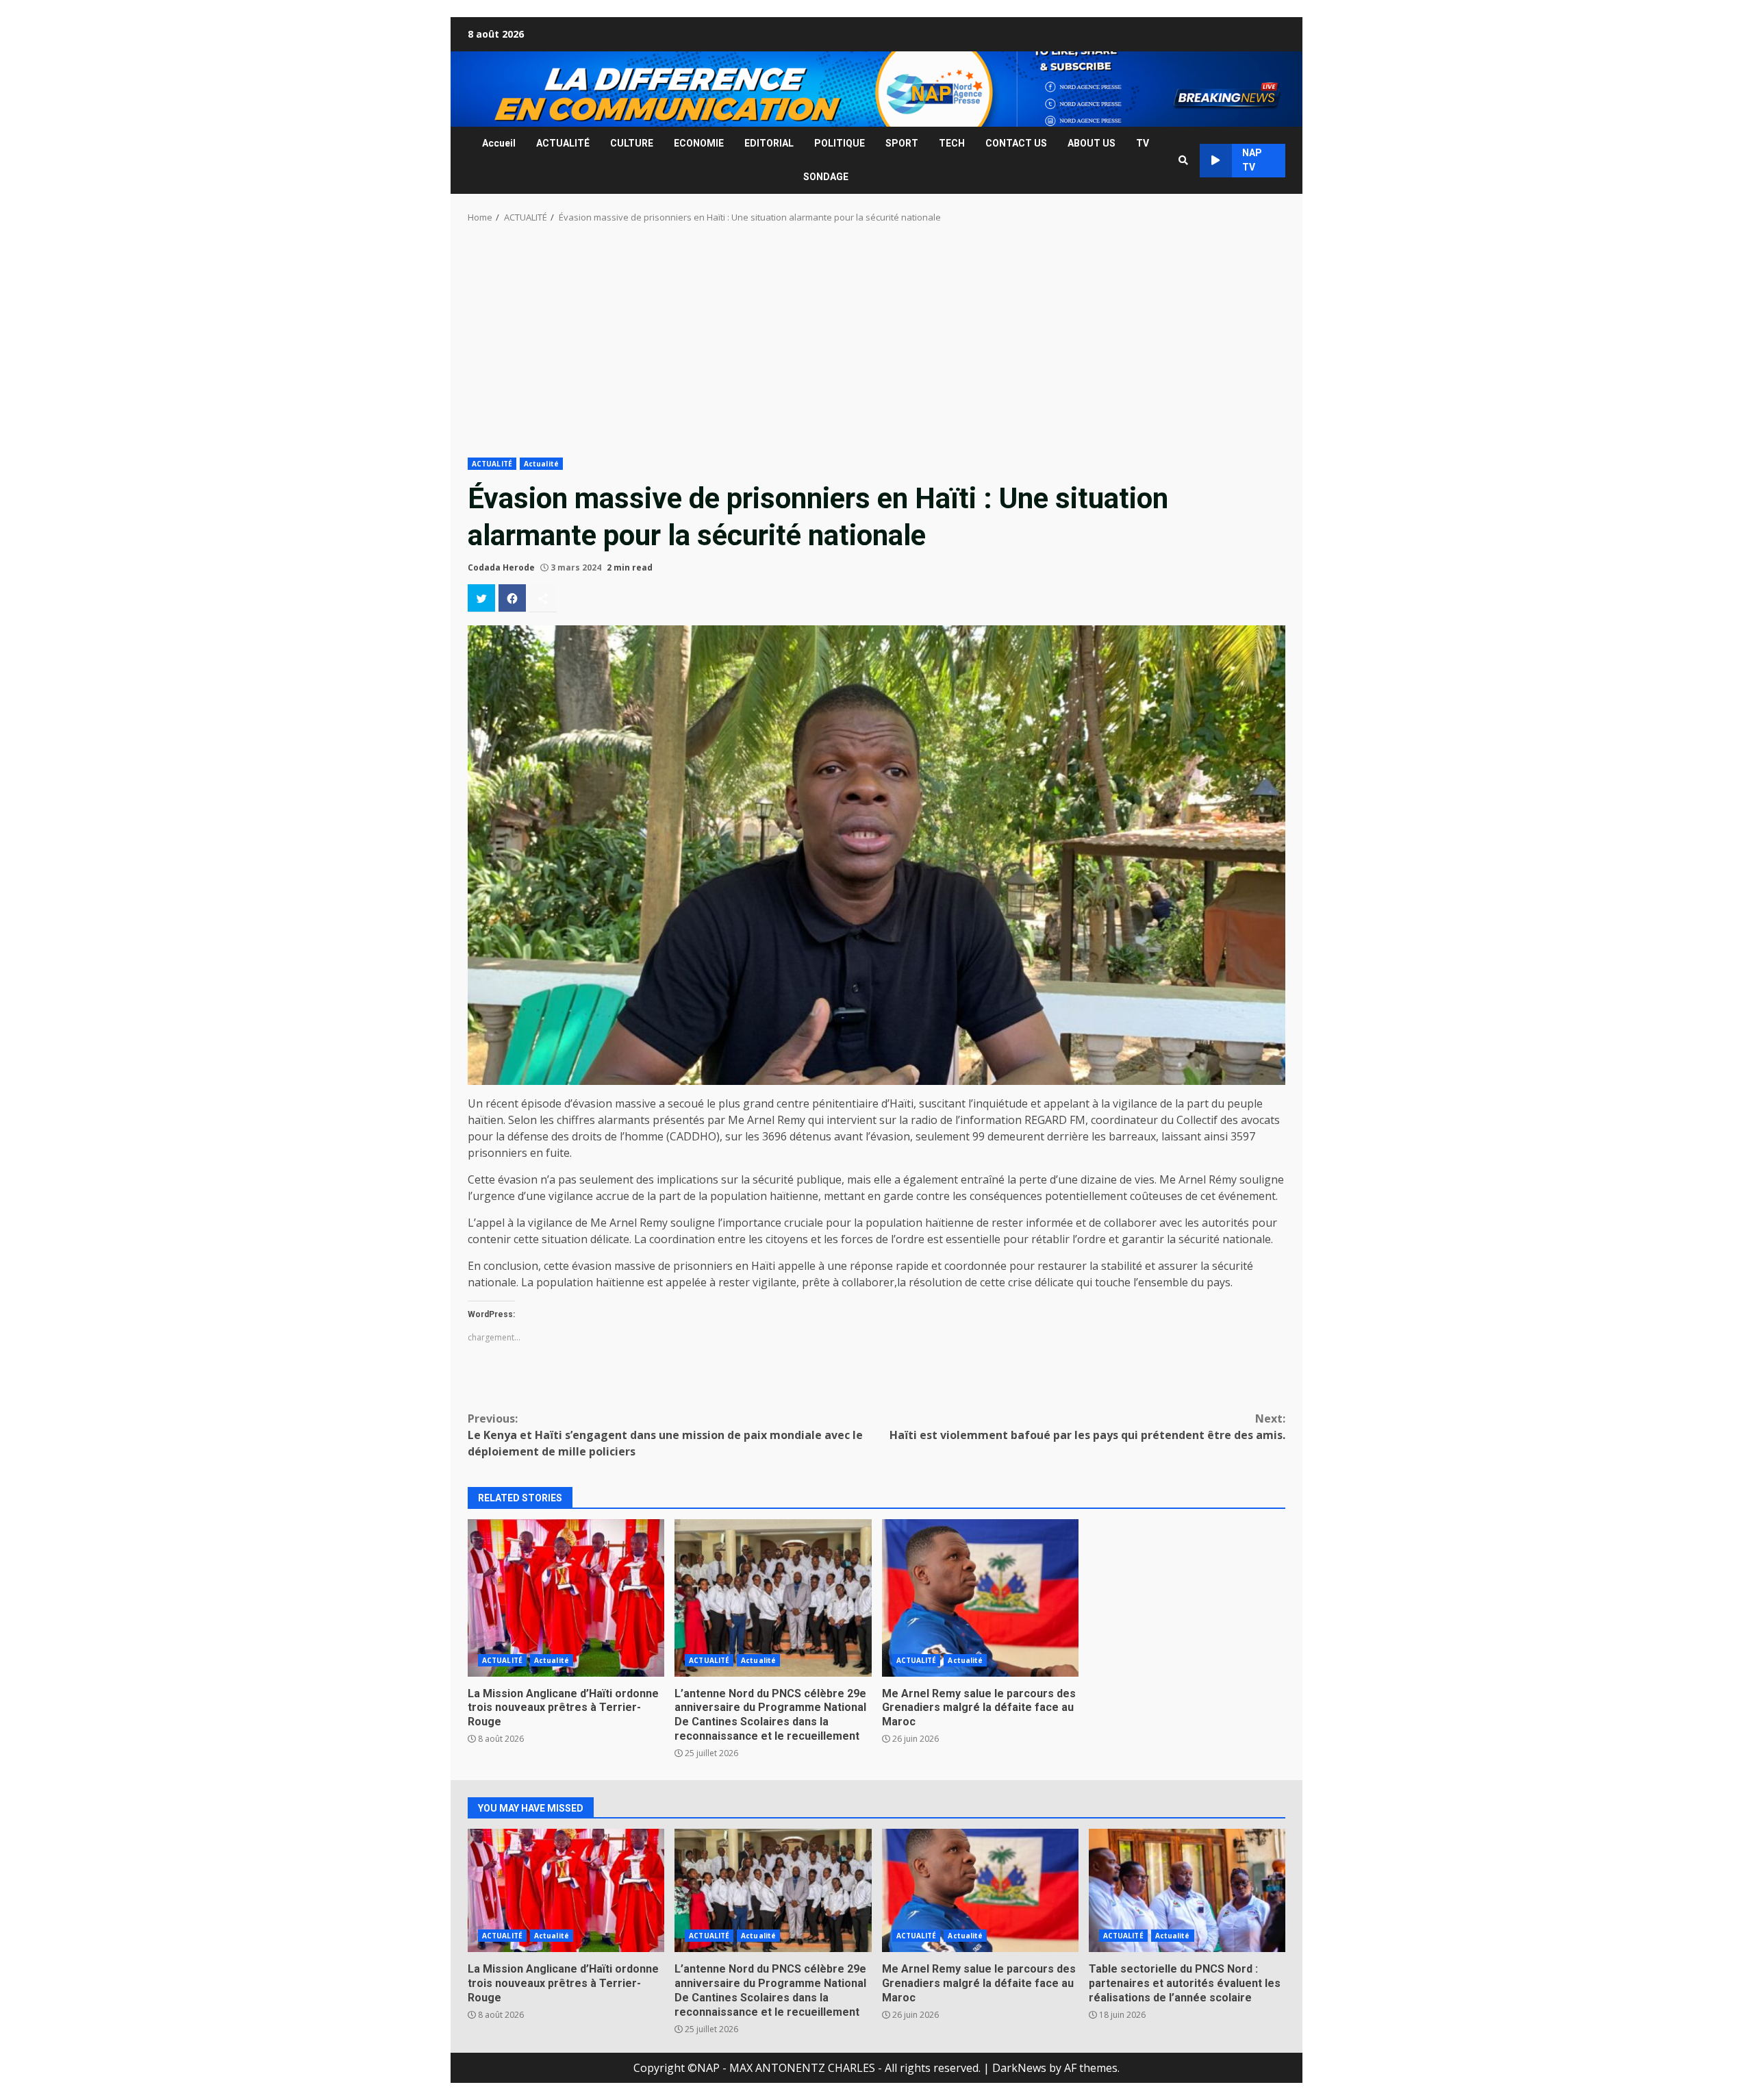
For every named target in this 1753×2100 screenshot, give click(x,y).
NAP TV (1252, 160)
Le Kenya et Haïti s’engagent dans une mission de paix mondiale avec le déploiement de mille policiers (665, 1435)
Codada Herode (501, 567)
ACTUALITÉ (563, 143)
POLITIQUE (840, 143)
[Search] (1183, 160)
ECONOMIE (699, 143)
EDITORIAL (769, 143)
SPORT (902, 143)
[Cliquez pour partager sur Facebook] (512, 598)
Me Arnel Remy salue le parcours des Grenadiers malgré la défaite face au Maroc (980, 1598)
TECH (952, 143)
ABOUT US (1092, 143)
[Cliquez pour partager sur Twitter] (481, 598)
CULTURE (632, 143)
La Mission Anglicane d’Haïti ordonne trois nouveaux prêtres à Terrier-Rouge (566, 1598)
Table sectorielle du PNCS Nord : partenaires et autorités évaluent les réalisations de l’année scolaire (1187, 1890)
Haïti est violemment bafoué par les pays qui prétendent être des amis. (1087, 1427)
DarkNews (1019, 2068)
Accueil (499, 143)
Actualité (541, 464)
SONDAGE (826, 177)
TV (1143, 143)
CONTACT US (1016, 143)
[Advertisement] (876, 345)
